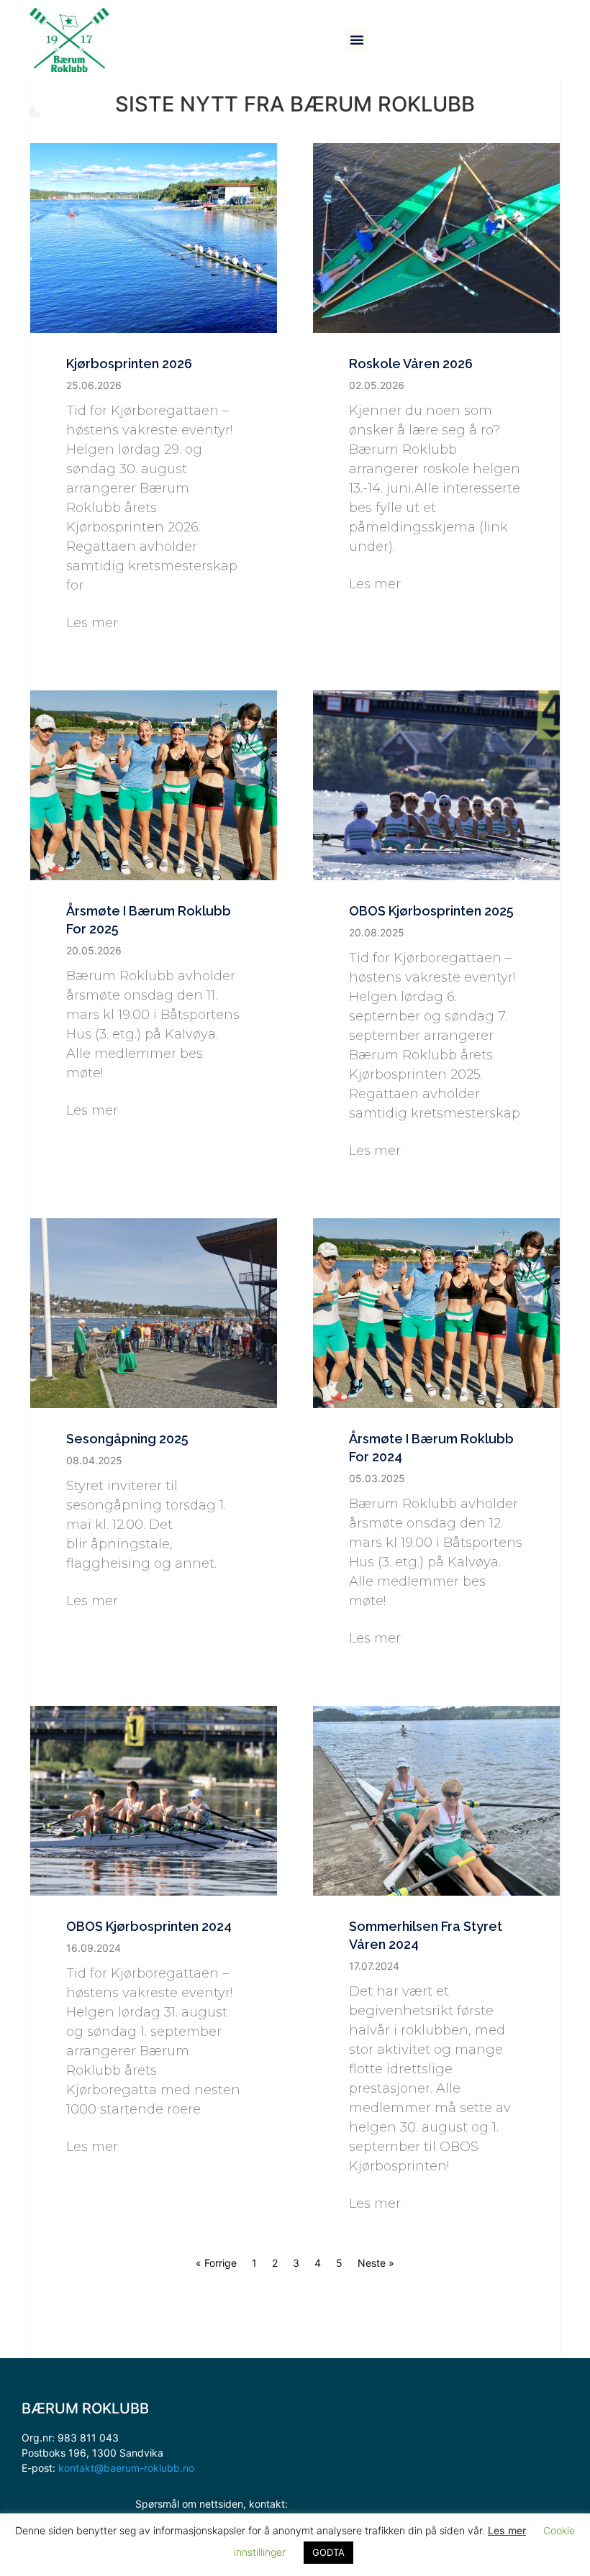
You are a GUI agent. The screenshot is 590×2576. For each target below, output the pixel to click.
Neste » (376, 2263)
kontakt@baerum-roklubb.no (126, 2468)
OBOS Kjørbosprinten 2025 (431, 911)
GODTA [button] (328, 2552)
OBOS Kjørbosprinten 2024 (149, 1926)
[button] (357, 40)
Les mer (92, 623)
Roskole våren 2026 (411, 364)
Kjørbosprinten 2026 (129, 364)
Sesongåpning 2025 (127, 1439)
